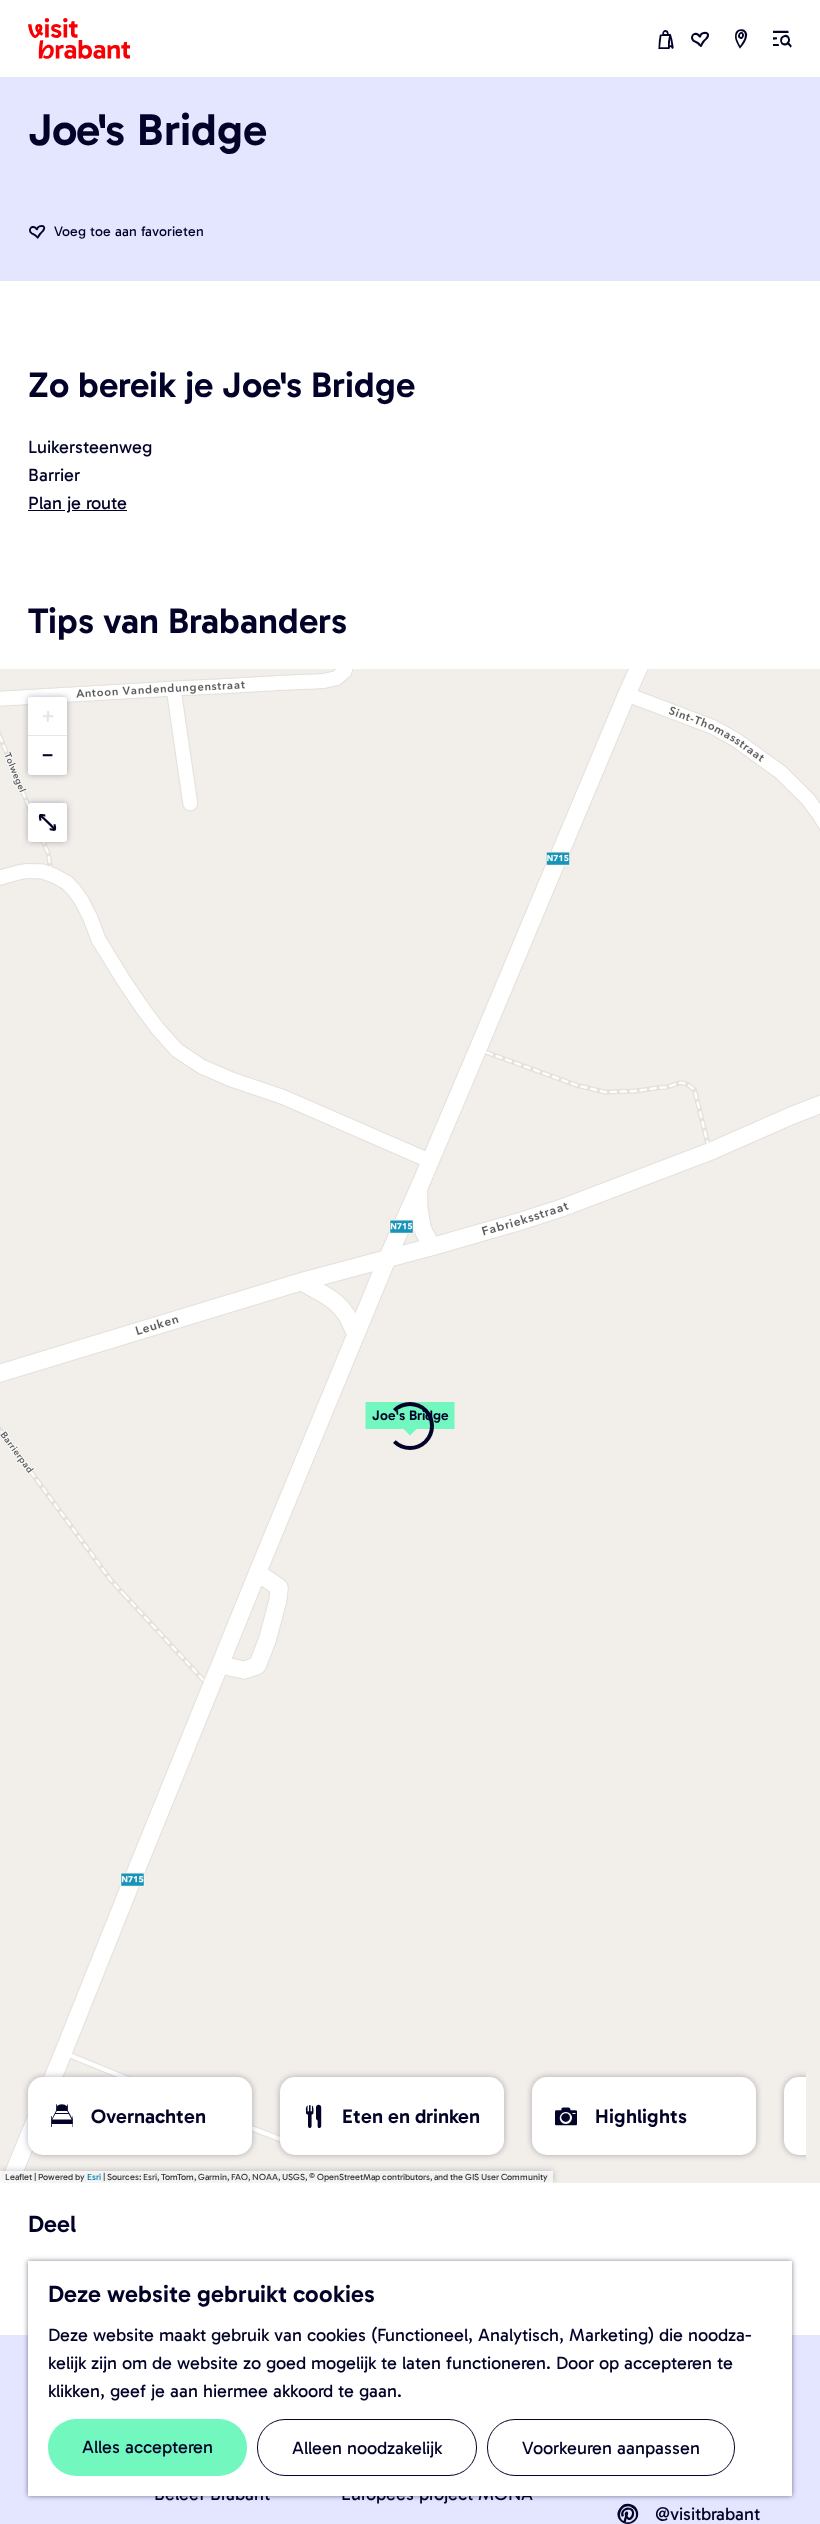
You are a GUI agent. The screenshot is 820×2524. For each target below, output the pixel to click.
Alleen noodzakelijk (367, 2448)
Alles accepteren (147, 2447)
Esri (94, 2177)
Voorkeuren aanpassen (611, 2448)
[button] (47, 716)
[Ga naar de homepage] (91, 39)
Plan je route (77, 503)
